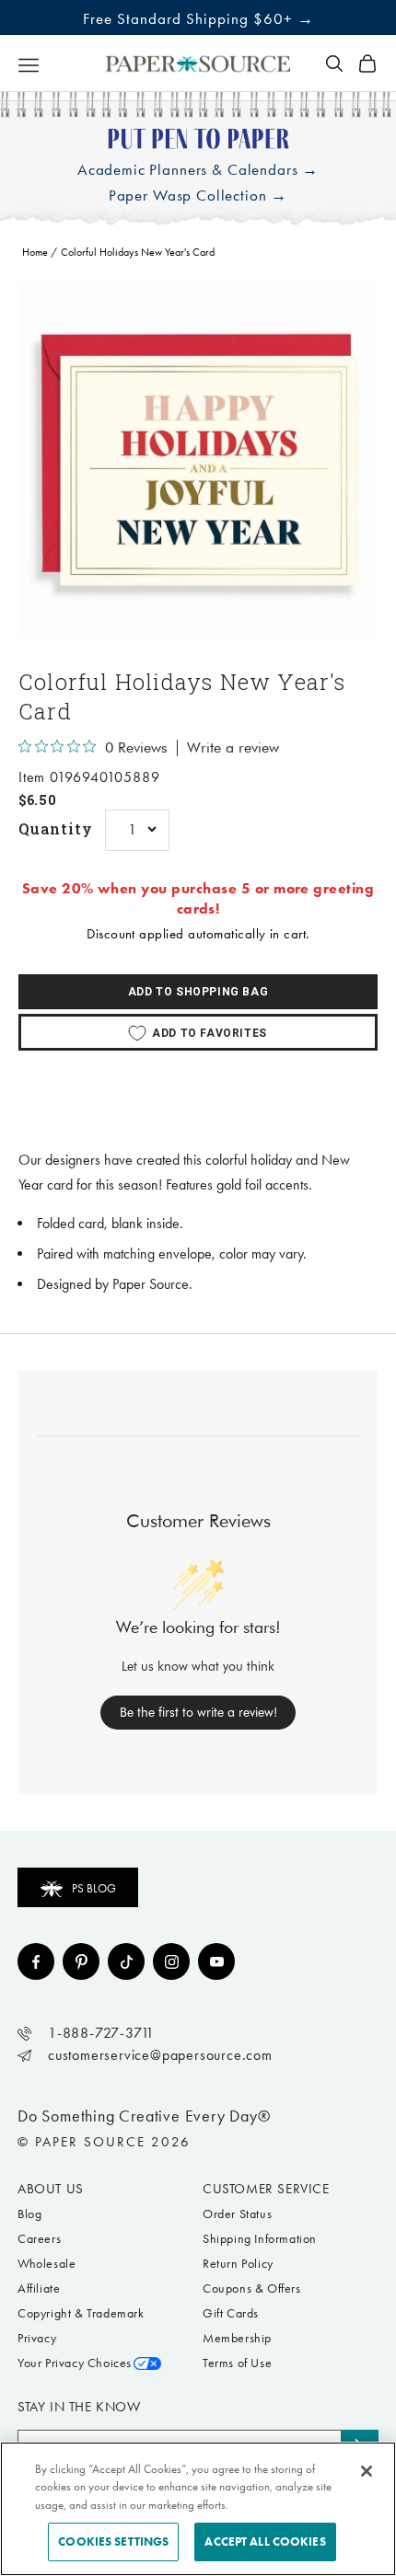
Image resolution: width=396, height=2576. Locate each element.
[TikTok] (126, 1961)
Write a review (233, 748)
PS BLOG (94, 1888)
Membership (237, 2338)
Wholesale (47, 2264)
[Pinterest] (81, 1961)
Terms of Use (237, 2363)
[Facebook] (36, 1961)
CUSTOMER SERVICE (266, 2189)
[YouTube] (216, 1961)
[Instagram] (171, 1961)
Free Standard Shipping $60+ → (198, 18)
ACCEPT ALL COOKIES (265, 2541)
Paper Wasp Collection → (198, 195)
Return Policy (238, 2264)
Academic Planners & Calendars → (198, 170)
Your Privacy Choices (75, 2363)
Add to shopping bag (198, 992)
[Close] (367, 2471)
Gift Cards (231, 2313)
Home (35, 252)
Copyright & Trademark (81, 2313)
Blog (29, 2214)
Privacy (37, 2338)
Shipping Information (260, 2239)
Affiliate (39, 2288)
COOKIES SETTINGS (113, 2541)
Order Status (237, 2214)
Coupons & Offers (252, 2288)
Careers (39, 2239)
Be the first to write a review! (198, 1712)
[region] (198, 460)
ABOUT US (51, 2189)
